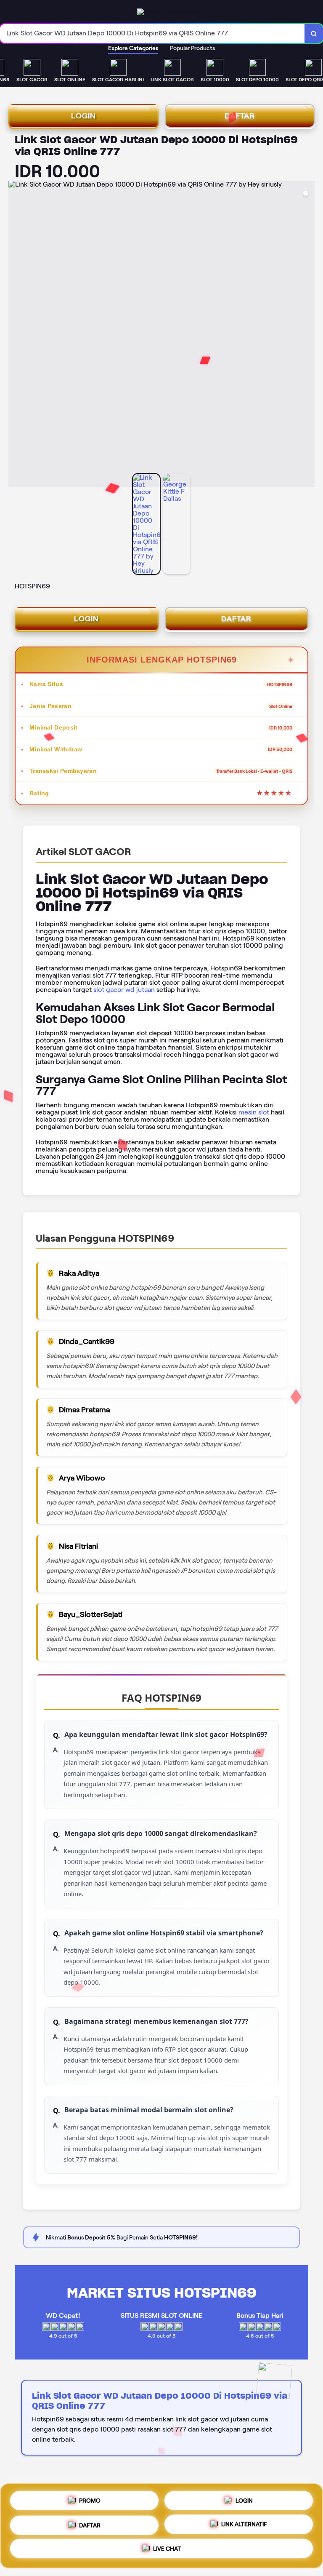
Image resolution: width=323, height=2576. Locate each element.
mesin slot (254, 1112)
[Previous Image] (15, 335)
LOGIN (83, 116)
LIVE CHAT (167, 2549)
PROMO (90, 2498)
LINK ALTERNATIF (244, 2523)
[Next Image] (308, 335)
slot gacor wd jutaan (124, 990)
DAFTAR (240, 116)
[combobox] (152, 33)
